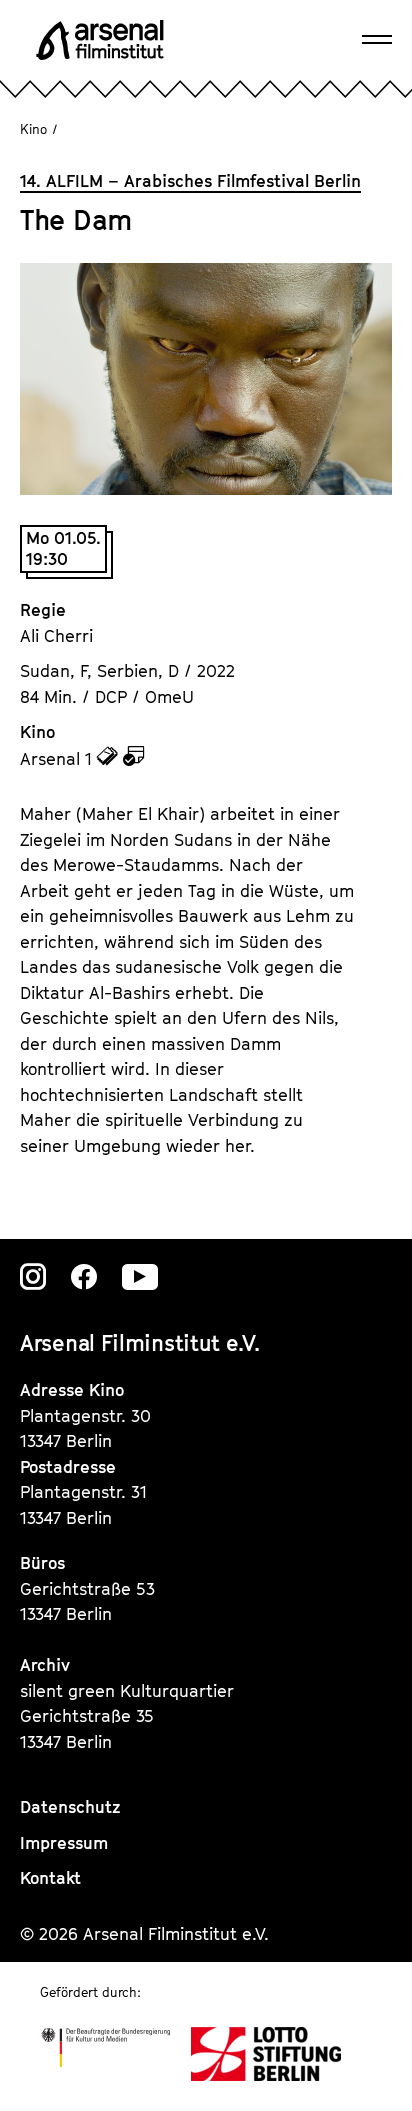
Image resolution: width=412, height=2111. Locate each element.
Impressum (64, 1843)
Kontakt (50, 1878)
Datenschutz (70, 1807)
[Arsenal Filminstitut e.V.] (100, 40)
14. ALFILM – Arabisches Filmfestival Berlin (190, 181)
